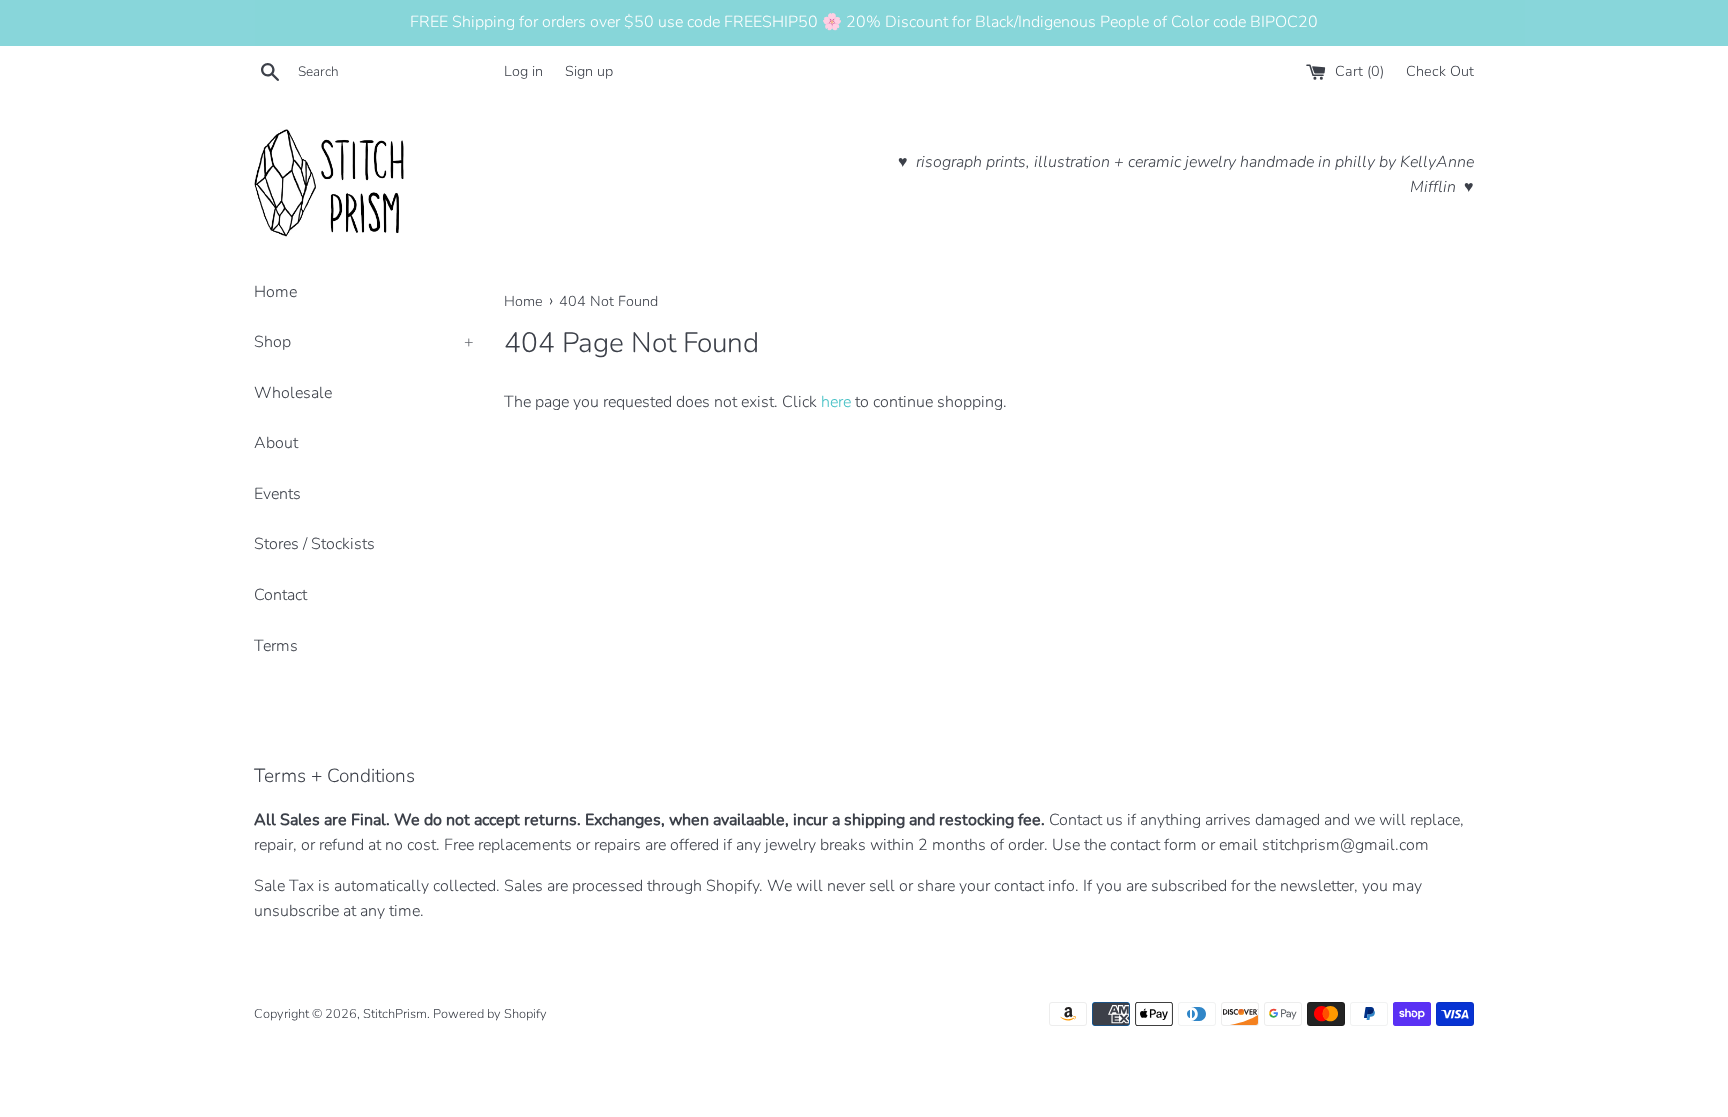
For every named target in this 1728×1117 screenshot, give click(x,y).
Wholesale (293, 393)
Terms (276, 646)
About (276, 443)
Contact (280, 595)
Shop (364, 342)
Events (277, 494)
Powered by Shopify (490, 1014)
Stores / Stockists (314, 544)
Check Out (1440, 71)
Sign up (589, 71)
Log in (523, 71)
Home (275, 292)
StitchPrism (395, 1014)
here (836, 402)
